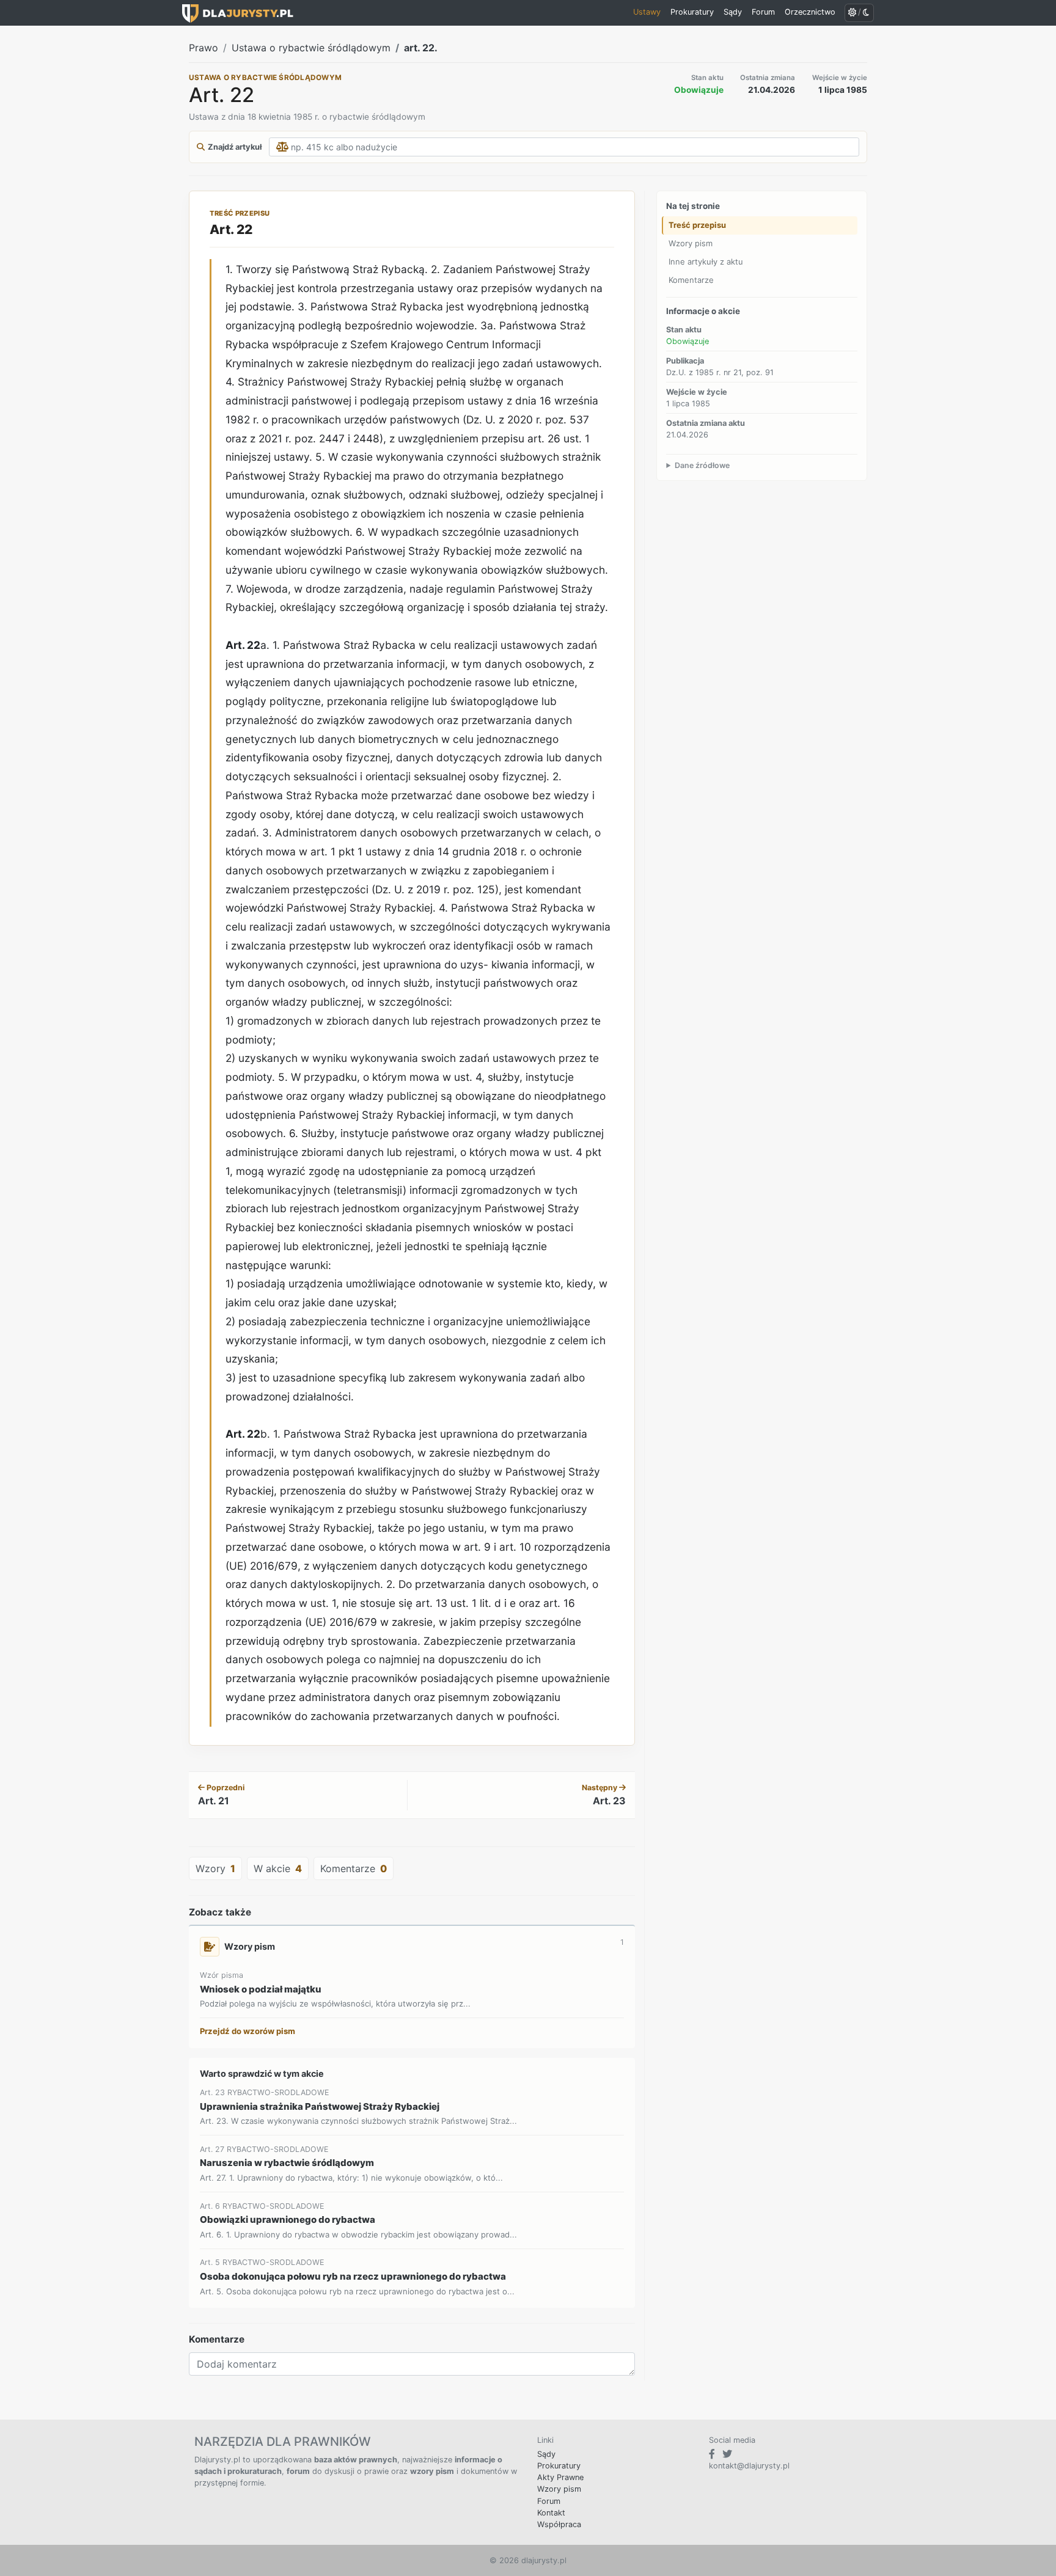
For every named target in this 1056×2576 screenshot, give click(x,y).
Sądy (546, 2454)
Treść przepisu (697, 225)
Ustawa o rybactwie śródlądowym (311, 48)
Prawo (204, 48)
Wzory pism (691, 243)
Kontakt (551, 2513)
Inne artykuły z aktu (706, 262)
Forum (549, 2501)
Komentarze (691, 279)
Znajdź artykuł (235, 147)
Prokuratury (559, 2466)
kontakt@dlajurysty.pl (749, 2466)
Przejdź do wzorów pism (248, 2031)
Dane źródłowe (702, 465)
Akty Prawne (560, 2477)
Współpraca (559, 2524)
